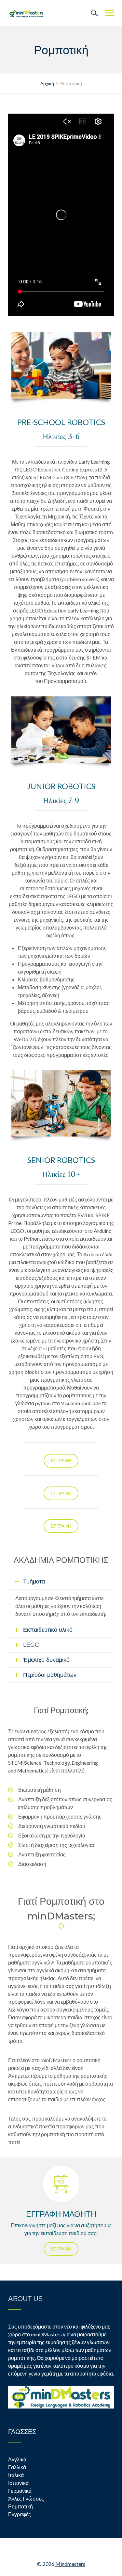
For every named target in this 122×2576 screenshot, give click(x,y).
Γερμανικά (20, 2491)
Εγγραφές (20, 2514)
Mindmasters (70, 2564)
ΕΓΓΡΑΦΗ (61, 1461)
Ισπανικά (18, 2483)
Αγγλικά (17, 2459)
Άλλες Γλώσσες (26, 2498)
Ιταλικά (16, 2475)
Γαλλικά (17, 2467)
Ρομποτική (20, 2506)
